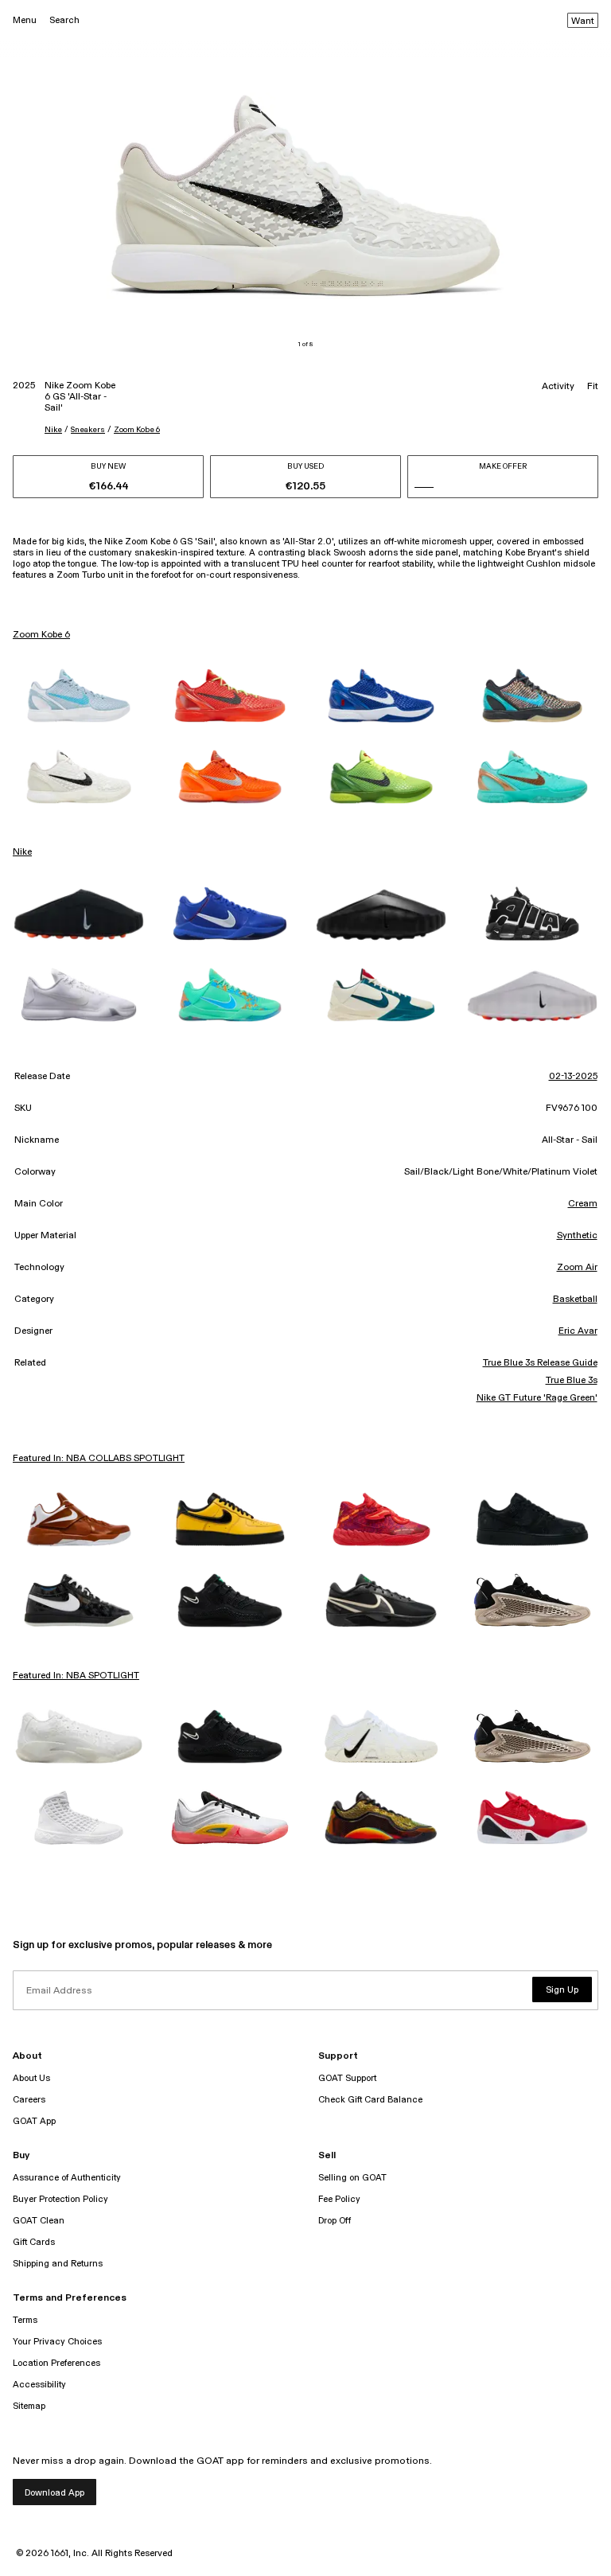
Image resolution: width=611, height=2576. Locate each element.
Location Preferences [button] (56, 2363)
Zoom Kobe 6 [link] (41, 635)
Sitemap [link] (29, 2406)
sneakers (88, 430)
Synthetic (577, 1236)
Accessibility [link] (39, 2385)
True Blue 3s (571, 1381)
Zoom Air (577, 1268)
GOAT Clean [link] (39, 2221)
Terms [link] (25, 2320)
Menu (25, 20)
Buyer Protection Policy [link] (60, 2199)
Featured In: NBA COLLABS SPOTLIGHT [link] (99, 1459)
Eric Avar (578, 1331)
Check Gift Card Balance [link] (370, 2100)
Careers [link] (29, 2100)
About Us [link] (31, 2078)
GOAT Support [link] (347, 2078)
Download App (54, 2493)
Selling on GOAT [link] (352, 2178)
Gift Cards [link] (34, 2242)
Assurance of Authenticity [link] (67, 2178)
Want (583, 21)
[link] (79, 696)
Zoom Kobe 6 (137, 430)
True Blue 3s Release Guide (540, 1363)
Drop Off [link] (335, 2221)
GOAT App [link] (34, 2121)
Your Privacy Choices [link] (57, 2342)
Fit (593, 387)
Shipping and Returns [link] (58, 2264)
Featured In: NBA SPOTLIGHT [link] (76, 1676)
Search (64, 20)
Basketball (575, 1300)
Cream (583, 1204)
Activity (558, 387)
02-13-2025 (573, 1077)
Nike (53, 430)
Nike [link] (22, 852)
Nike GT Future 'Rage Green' (537, 1398)
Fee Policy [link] (339, 2199)
